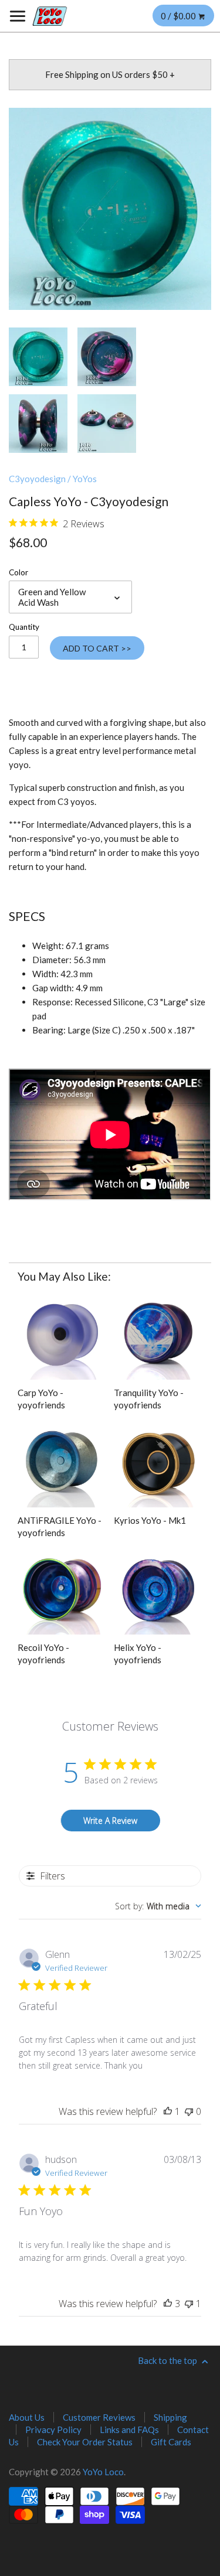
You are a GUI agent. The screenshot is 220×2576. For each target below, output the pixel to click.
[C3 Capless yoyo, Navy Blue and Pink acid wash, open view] (107, 424)
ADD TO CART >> (97, 648)
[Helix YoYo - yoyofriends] (158, 1590)
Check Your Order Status (85, 2442)
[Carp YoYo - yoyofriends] (62, 1335)
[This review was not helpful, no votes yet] (189, 2111)
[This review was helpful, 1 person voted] (168, 2111)
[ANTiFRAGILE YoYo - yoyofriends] (62, 1463)
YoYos (85, 479)
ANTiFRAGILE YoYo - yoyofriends (60, 1526)
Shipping (170, 2417)
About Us (27, 2417)
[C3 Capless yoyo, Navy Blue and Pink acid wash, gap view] (38, 424)
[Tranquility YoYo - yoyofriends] (158, 1335)
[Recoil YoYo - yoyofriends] (62, 1590)
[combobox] (158, 1906)
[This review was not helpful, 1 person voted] (189, 2304)
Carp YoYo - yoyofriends (41, 1399)
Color (18, 572)
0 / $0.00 (179, 16)
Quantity (24, 627)
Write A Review (110, 1821)
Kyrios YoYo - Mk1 (150, 1520)
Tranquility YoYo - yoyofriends (149, 1399)
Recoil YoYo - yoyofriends (43, 1654)
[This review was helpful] (168, 2304)
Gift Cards (171, 2442)
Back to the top (168, 2360)
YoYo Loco (103, 2472)
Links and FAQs (129, 2430)
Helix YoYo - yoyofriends (138, 1654)
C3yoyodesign (37, 479)
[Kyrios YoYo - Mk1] (158, 1463)
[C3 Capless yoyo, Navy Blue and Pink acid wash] (107, 357)
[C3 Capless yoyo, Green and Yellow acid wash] (110, 209)
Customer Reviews (99, 2417)
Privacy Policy (53, 2430)
